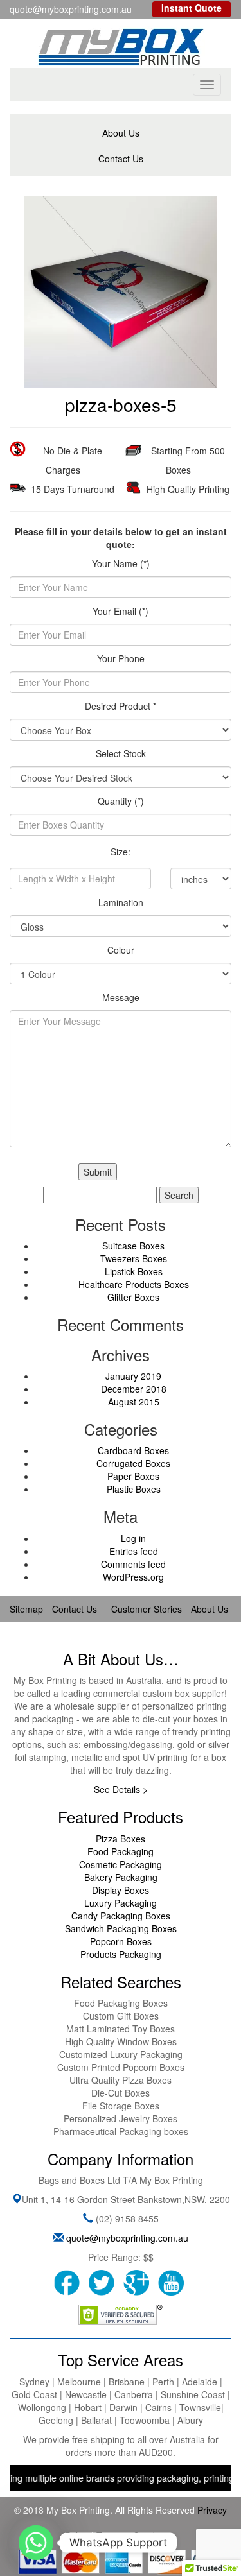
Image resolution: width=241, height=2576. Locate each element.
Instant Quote (192, 8)
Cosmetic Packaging (121, 1864)
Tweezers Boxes (134, 1258)
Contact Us (121, 159)
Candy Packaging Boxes (121, 1916)
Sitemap (26, 1609)
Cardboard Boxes (133, 1450)
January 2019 (133, 1376)
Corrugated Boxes (133, 1463)
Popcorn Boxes (121, 1941)
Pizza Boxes (121, 1839)
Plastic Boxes (134, 1489)
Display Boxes (121, 1890)
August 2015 (134, 1402)
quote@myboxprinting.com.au (127, 2238)
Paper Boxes (133, 1476)
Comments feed (133, 1564)
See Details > (121, 1789)
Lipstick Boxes (134, 1271)
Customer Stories (147, 1609)
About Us (121, 133)
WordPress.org (133, 1577)
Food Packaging (121, 1851)
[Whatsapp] (36, 2543)
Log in (133, 1538)
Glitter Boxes (133, 1297)
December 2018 (134, 1389)
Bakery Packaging (121, 1877)
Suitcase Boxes (133, 1246)
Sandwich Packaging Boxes (121, 1928)
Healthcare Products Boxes (134, 1284)
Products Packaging (121, 1954)
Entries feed (134, 1551)
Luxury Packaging (121, 1903)
